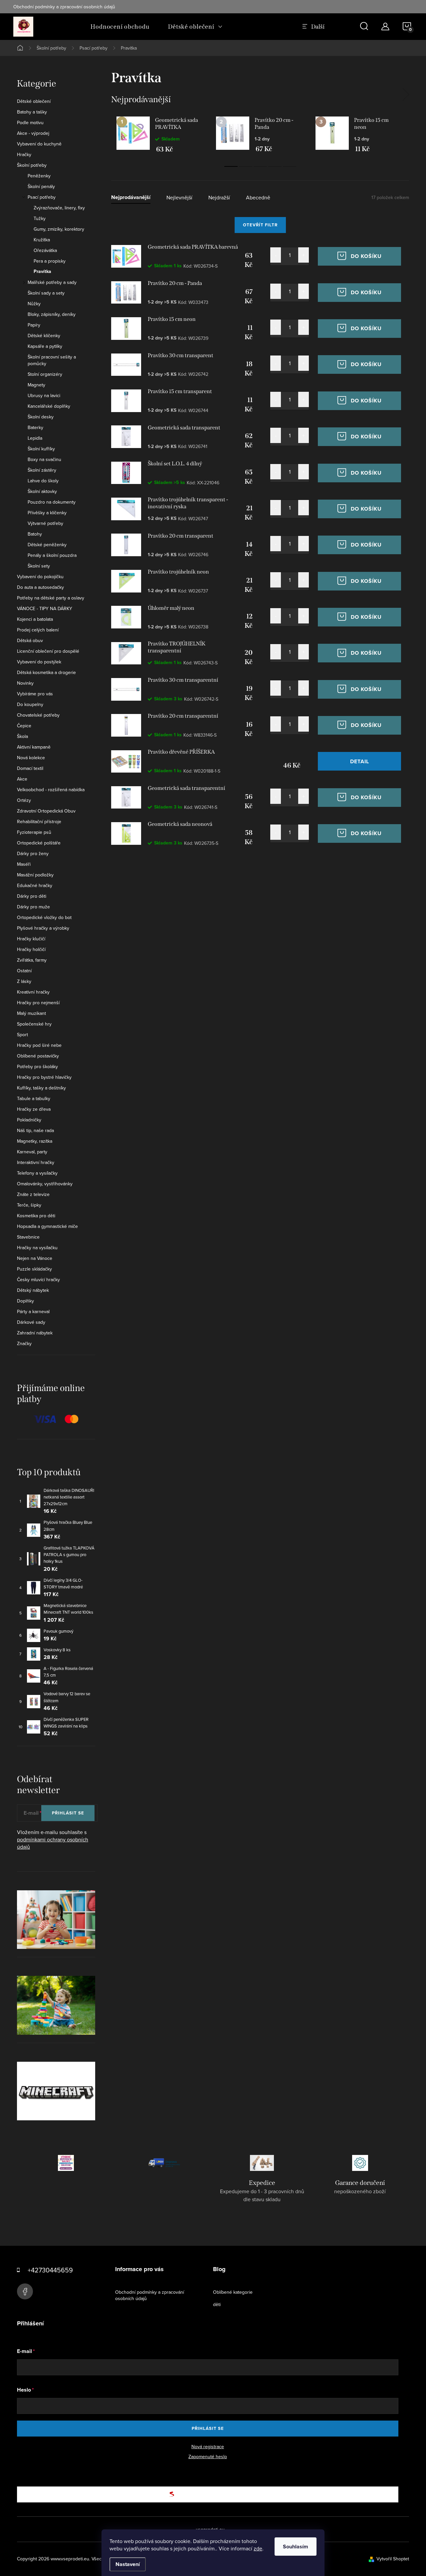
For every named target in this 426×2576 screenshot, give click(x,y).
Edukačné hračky (35, 885)
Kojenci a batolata (35, 619)
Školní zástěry (42, 470)
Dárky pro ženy (33, 853)
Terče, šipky (29, 1205)
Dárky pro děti (32, 896)
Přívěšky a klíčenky (47, 513)
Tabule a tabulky (34, 1098)
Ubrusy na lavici (44, 395)
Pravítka (42, 272)
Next (406, 95)
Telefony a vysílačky (37, 1173)
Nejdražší (219, 198)
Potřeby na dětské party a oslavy (51, 598)
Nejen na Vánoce (35, 1258)
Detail (360, 761)
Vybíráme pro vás (35, 694)
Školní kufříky (41, 449)
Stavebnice (28, 1237)
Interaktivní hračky (36, 1162)
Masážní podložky (35, 875)
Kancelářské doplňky (49, 406)
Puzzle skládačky (34, 1269)
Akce (22, 779)
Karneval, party (32, 1152)
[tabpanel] (161, 134)
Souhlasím (296, 2547)
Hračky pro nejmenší (38, 1003)
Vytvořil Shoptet (393, 2559)
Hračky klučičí (31, 939)
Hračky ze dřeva (34, 1109)
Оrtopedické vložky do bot (44, 917)
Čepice (24, 726)
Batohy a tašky (32, 112)
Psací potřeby (42, 197)
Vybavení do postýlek (39, 662)
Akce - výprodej (33, 133)
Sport (22, 1035)
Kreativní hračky (33, 992)
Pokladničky (29, 1120)
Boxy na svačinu (44, 459)
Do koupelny (30, 704)
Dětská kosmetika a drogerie (46, 672)
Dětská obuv (30, 640)
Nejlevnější (179, 198)
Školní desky (41, 417)
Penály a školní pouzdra (52, 555)
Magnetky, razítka (35, 1141)
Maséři (24, 864)
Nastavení (128, 2564)
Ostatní (24, 971)
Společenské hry (34, 1024)
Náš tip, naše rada (35, 1130)
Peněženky (39, 176)
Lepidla (35, 438)
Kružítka (42, 240)
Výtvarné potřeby (45, 523)
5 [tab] (290, 166)
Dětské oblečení (34, 101)
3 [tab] (260, 166)
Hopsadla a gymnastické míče (47, 1226)
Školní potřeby (32, 165)
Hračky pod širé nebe (39, 1045)
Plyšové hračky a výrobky (43, 928)
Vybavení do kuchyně (39, 144)
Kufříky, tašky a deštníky (41, 1088)
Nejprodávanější (131, 198)
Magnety (36, 385)
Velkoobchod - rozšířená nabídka (51, 790)
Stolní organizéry (45, 374)
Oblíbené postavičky (38, 1056)
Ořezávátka (45, 250)
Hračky (24, 154)
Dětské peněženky (47, 545)
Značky (24, 1343)
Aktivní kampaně (34, 747)
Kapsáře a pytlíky (45, 346)
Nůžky (34, 304)
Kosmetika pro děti (36, 1216)
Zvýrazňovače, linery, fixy (59, 208)
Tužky (40, 218)
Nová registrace (208, 2447)
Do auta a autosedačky (40, 587)
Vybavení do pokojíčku (40, 577)
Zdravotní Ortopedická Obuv (46, 811)
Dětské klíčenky (44, 336)
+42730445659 (50, 2270)
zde (258, 2548)
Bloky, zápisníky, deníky (52, 314)
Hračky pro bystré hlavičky (44, 1077)
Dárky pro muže (33, 907)
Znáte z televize (33, 1194)
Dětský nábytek (33, 1290)
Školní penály (41, 186)
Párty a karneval (33, 1311)
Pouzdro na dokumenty (52, 502)
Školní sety (39, 566)
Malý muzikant (31, 1013)
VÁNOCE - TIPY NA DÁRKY (45, 608)
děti (217, 2304)
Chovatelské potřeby (38, 715)
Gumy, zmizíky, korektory (59, 229)
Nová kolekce (31, 758)
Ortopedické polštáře (39, 843)
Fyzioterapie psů (34, 832)
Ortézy (24, 800)
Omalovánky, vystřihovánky (45, 1184)
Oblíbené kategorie (233, 2292)
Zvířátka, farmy (32, 960)
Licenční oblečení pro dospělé (48, 651)
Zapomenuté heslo (208, 2457)
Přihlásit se (68, 1813)
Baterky (35, 427)
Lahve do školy (43, 481)
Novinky (25, 683)
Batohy (35, 534)
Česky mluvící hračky (38, 1280)
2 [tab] (246, 166)
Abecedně (258, 198)
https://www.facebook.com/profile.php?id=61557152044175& (25, 2291)
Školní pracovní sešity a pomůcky (52, 360)
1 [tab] (231, 166)
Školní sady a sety (46, 293)
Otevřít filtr (260, 225)
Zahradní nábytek (35, 1333)
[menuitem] (120, 27)
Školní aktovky (42, 491)
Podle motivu (30, 122)
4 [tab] (275, 166)
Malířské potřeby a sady (52, 282)
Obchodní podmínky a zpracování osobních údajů (64, 7)
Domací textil (30, 768)
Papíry (34, 325)
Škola (22, 736)
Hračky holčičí (31, 949)
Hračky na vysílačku (37, 1248)
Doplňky (25, 1301)
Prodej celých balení (38, 630)
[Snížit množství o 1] (276, 255)
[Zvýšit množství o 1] (304, 255)
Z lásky (24, 981)
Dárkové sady (31, 1322)
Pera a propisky (50, 261)
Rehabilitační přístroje (39, 821)
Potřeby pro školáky (37, 1066)
